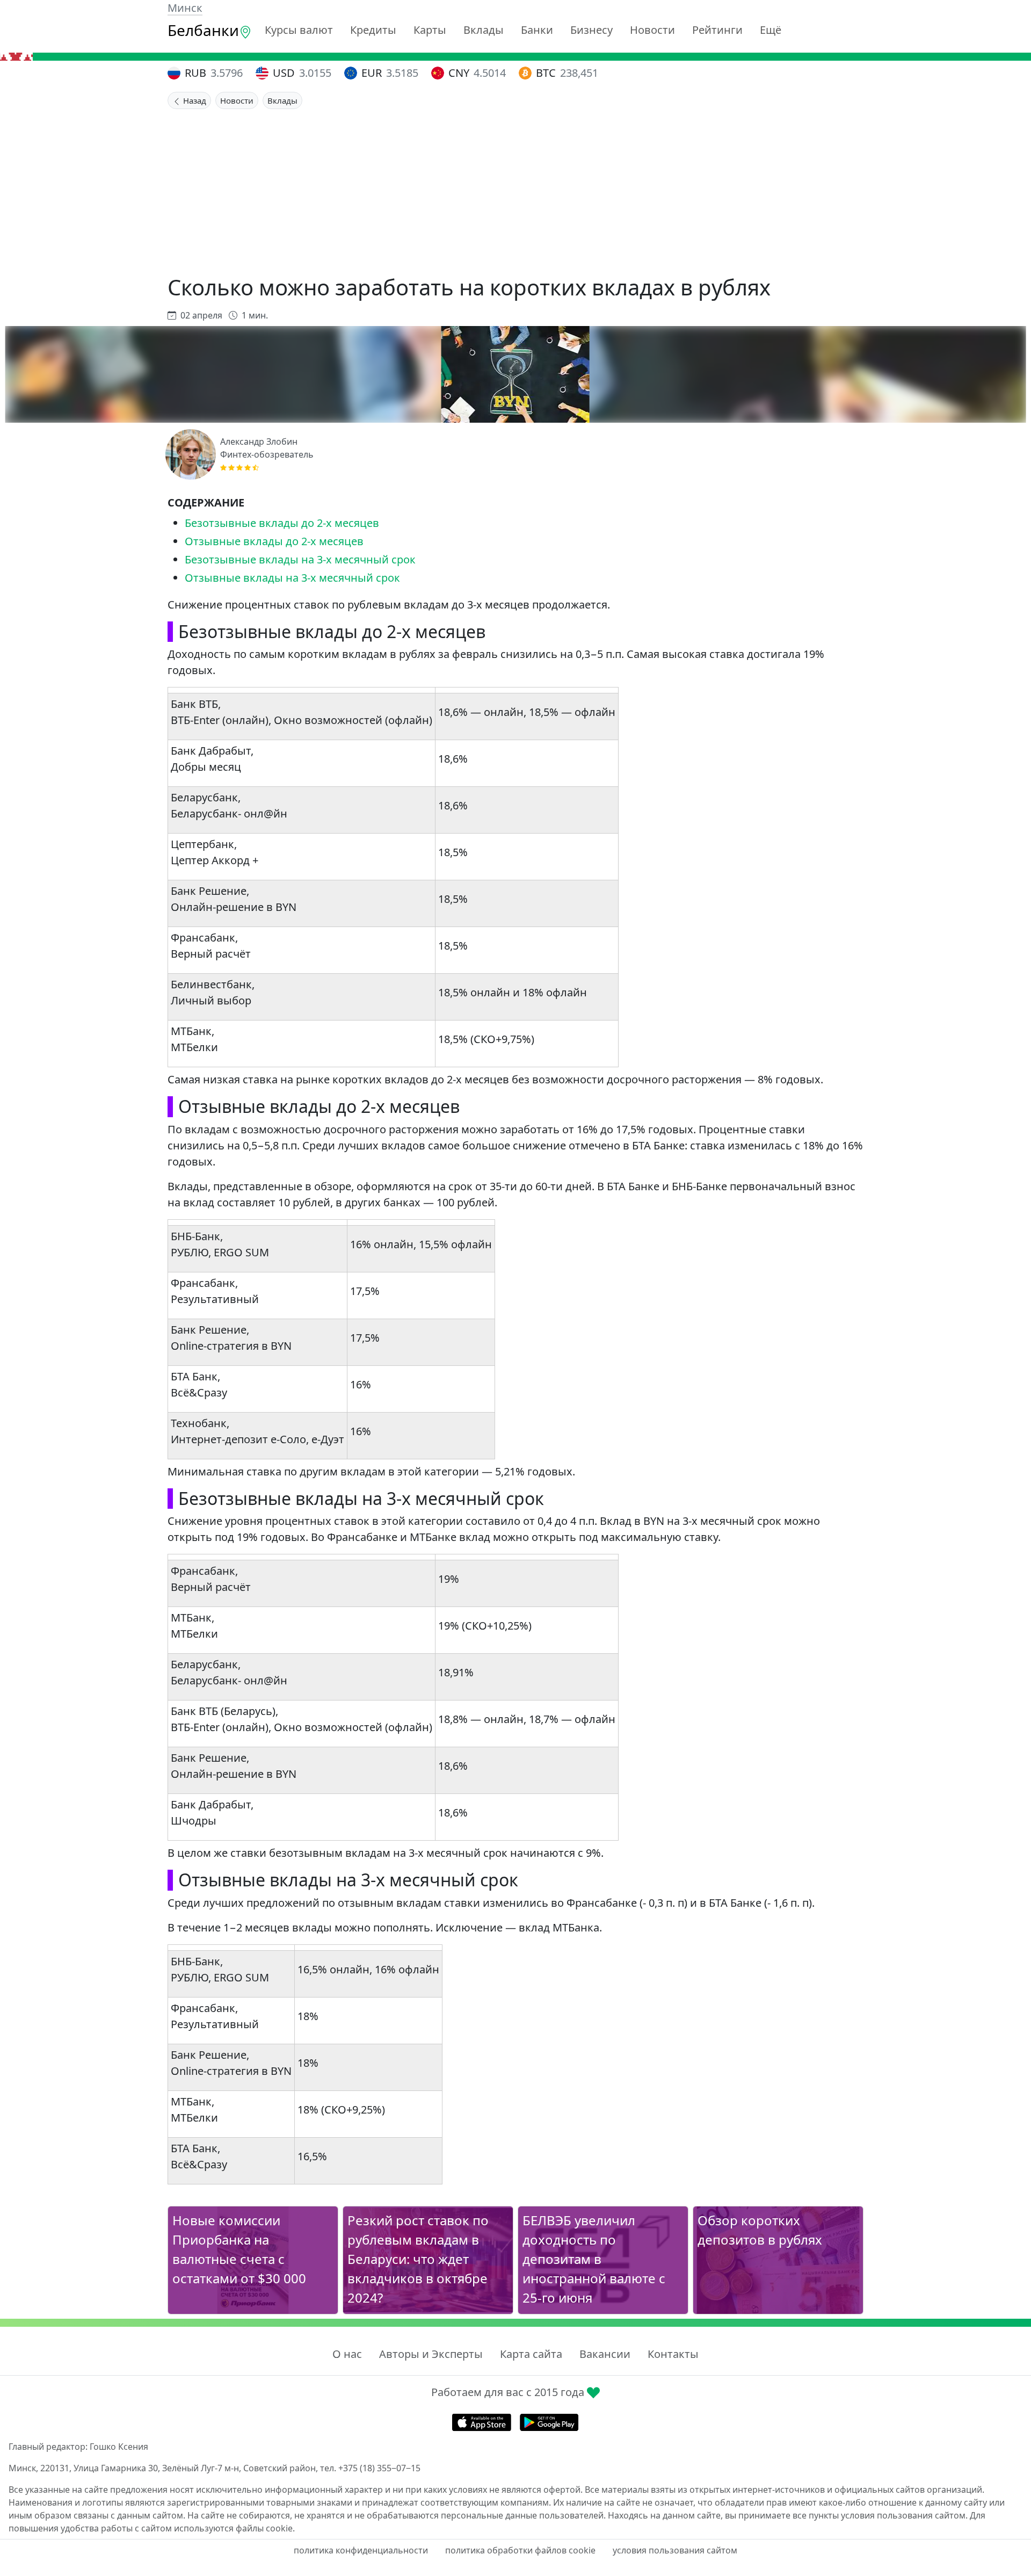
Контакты (673, 2354)
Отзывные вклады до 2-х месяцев (274, 541)
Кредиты (373, 30)
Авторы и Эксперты (431, 2354)
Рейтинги (717, 30)
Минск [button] (185, 8)
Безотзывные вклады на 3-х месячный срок (300, 559)
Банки (537, 30)
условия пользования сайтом (675, 2550)
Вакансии (605, 2354)
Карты (430, 30)
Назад (194, 100)
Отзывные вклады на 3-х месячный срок (292, 578)
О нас (347, 2354)
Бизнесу (591, 30)
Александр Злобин (259, 442)
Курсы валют (299, 30)
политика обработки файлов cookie (520, 2550)
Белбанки (203, 30)
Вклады (484, 30)
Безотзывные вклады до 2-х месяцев (282, 523)
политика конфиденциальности (361, 2550)
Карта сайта (531, 2354)
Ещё (771, 30)
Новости (652, 30)
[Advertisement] (515, 190)
